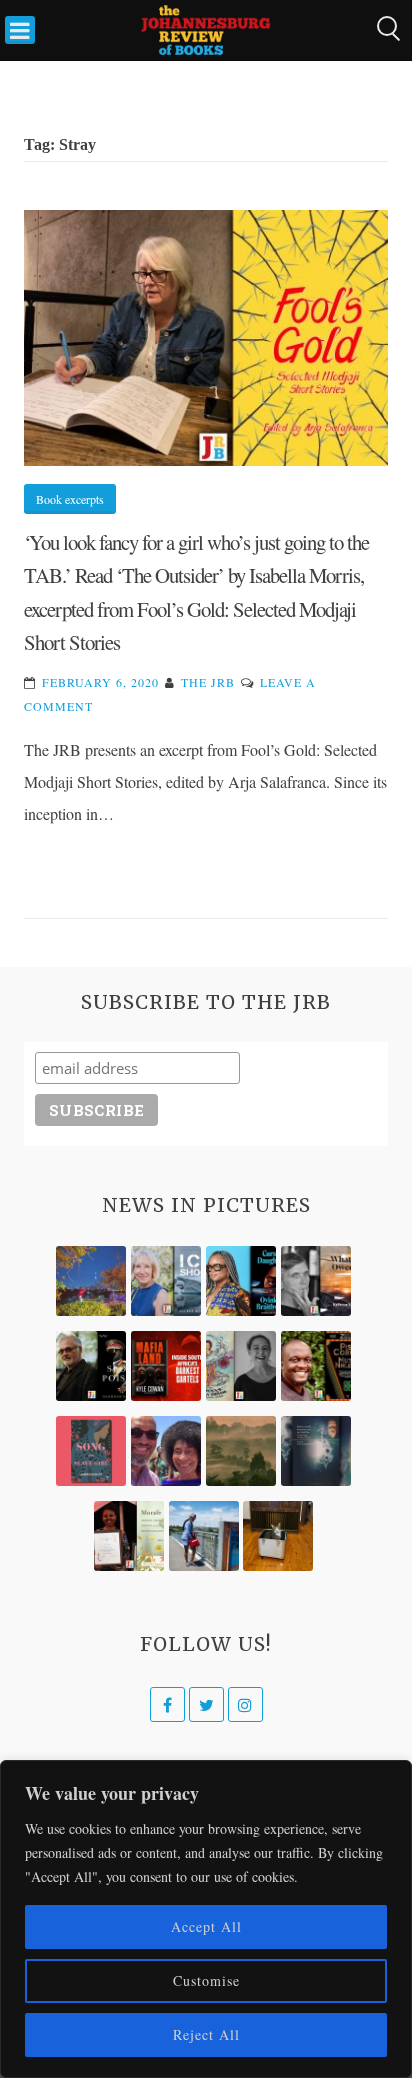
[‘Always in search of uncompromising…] (316, 1281)
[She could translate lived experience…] (166, 1451)
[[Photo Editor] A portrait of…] (204, 1536)
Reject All (206, 2034)
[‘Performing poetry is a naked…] (241, 1366)
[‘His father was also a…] (129, 1536)
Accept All (206, 1926)
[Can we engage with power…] (91, 1366)
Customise (206, 1980)
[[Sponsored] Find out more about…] (91, 1451)
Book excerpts (70, 499)
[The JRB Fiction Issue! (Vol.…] (91, 1281)
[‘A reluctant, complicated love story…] (166, 1281)
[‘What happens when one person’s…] (316, 1366)
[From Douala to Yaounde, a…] (241, 1451)
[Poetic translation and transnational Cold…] (316, 1451)
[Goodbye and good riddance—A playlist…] (278, 1536)
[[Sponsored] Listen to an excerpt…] (241, 1281)
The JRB (208, 682)
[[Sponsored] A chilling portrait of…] (166, 1366)
